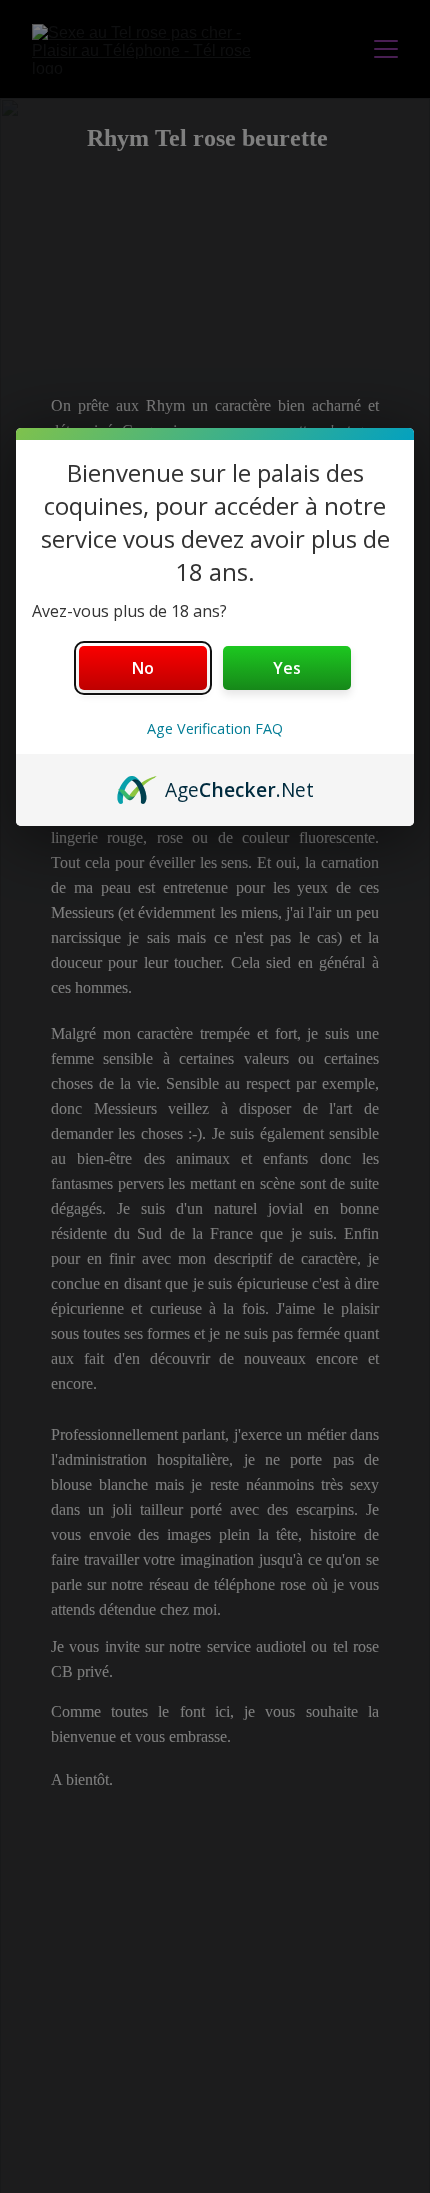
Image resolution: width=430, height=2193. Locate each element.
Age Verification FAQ (215, 728)
